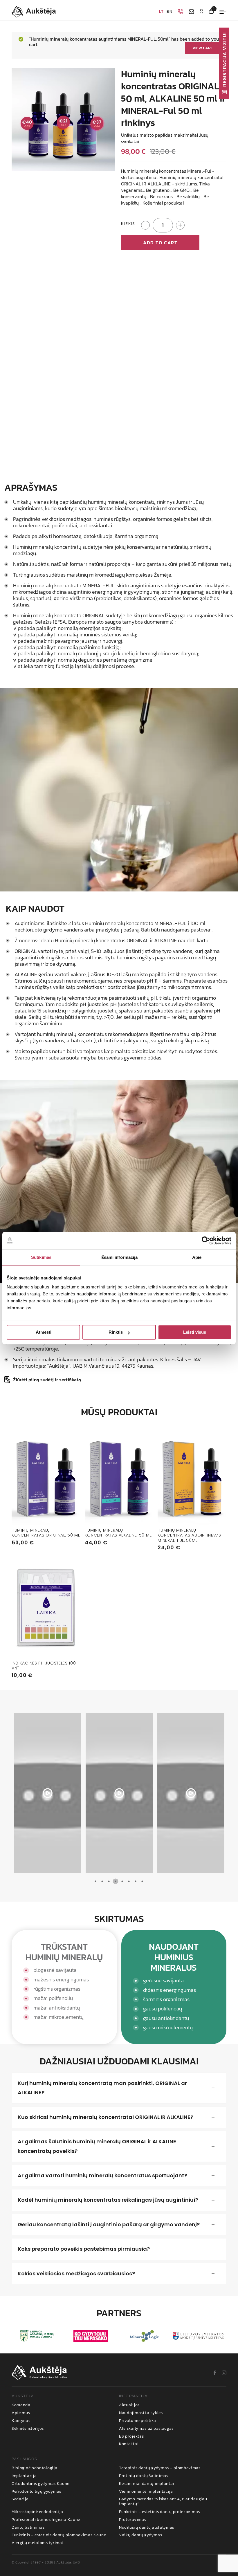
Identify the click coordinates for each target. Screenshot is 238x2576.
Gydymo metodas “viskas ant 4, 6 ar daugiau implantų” (163, 2502)
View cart (203, 48)
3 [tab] (109, 1881)
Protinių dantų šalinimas (144, 2476)
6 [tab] (129, 1881)
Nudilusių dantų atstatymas (147, 2528)
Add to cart (160, 243)
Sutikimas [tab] (41, 1257)
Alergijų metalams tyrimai (38, 2543)
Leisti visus (195, 1332)
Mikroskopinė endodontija (37, 2512)
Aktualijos (129, 2405)
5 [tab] (122, 1881)
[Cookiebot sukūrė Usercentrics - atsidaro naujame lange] (206, 1241)
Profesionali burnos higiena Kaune (46, 2520)
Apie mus (21, 2413)
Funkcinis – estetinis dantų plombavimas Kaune (59, 2535)
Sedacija (20, 2499)
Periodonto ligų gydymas (36, 2492)
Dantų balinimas (28, 2528)
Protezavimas (132, 2520)
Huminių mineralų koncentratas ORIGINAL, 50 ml (46, 1533)
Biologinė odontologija (34, 2468)
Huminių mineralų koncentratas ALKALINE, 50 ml (118, 1533)
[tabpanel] (47, 1793)
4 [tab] (115, 1881)
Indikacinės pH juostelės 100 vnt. (44, 1666)
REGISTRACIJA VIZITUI (224, 59)
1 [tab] (95, 1881)
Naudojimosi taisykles (141, 2413)
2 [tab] (102, 1881)
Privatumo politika (138, 2421)
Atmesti (44, 1332)
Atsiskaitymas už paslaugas (146, 2429)
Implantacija (24, 2476)
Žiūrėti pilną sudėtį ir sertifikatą (47, 1380)
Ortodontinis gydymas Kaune (40, 2484)
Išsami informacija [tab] (119, 1257)
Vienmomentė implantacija (146, 2492)
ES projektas (131, 2437)
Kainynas (21, 2421)
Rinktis (116, 1332)
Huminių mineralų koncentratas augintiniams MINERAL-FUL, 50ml (189, 1535)
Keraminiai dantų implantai (147, 2484)
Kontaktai (129, 2444)
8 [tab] (142, 1881)
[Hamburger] (223, 12)
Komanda (21, 2405)
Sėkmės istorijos (28, 2429)
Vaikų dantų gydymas (140, 2535)
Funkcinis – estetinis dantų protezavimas (159, 2512)
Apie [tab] (197, 1257)
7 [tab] (135, 1881)
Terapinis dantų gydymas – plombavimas (160, 2468)
